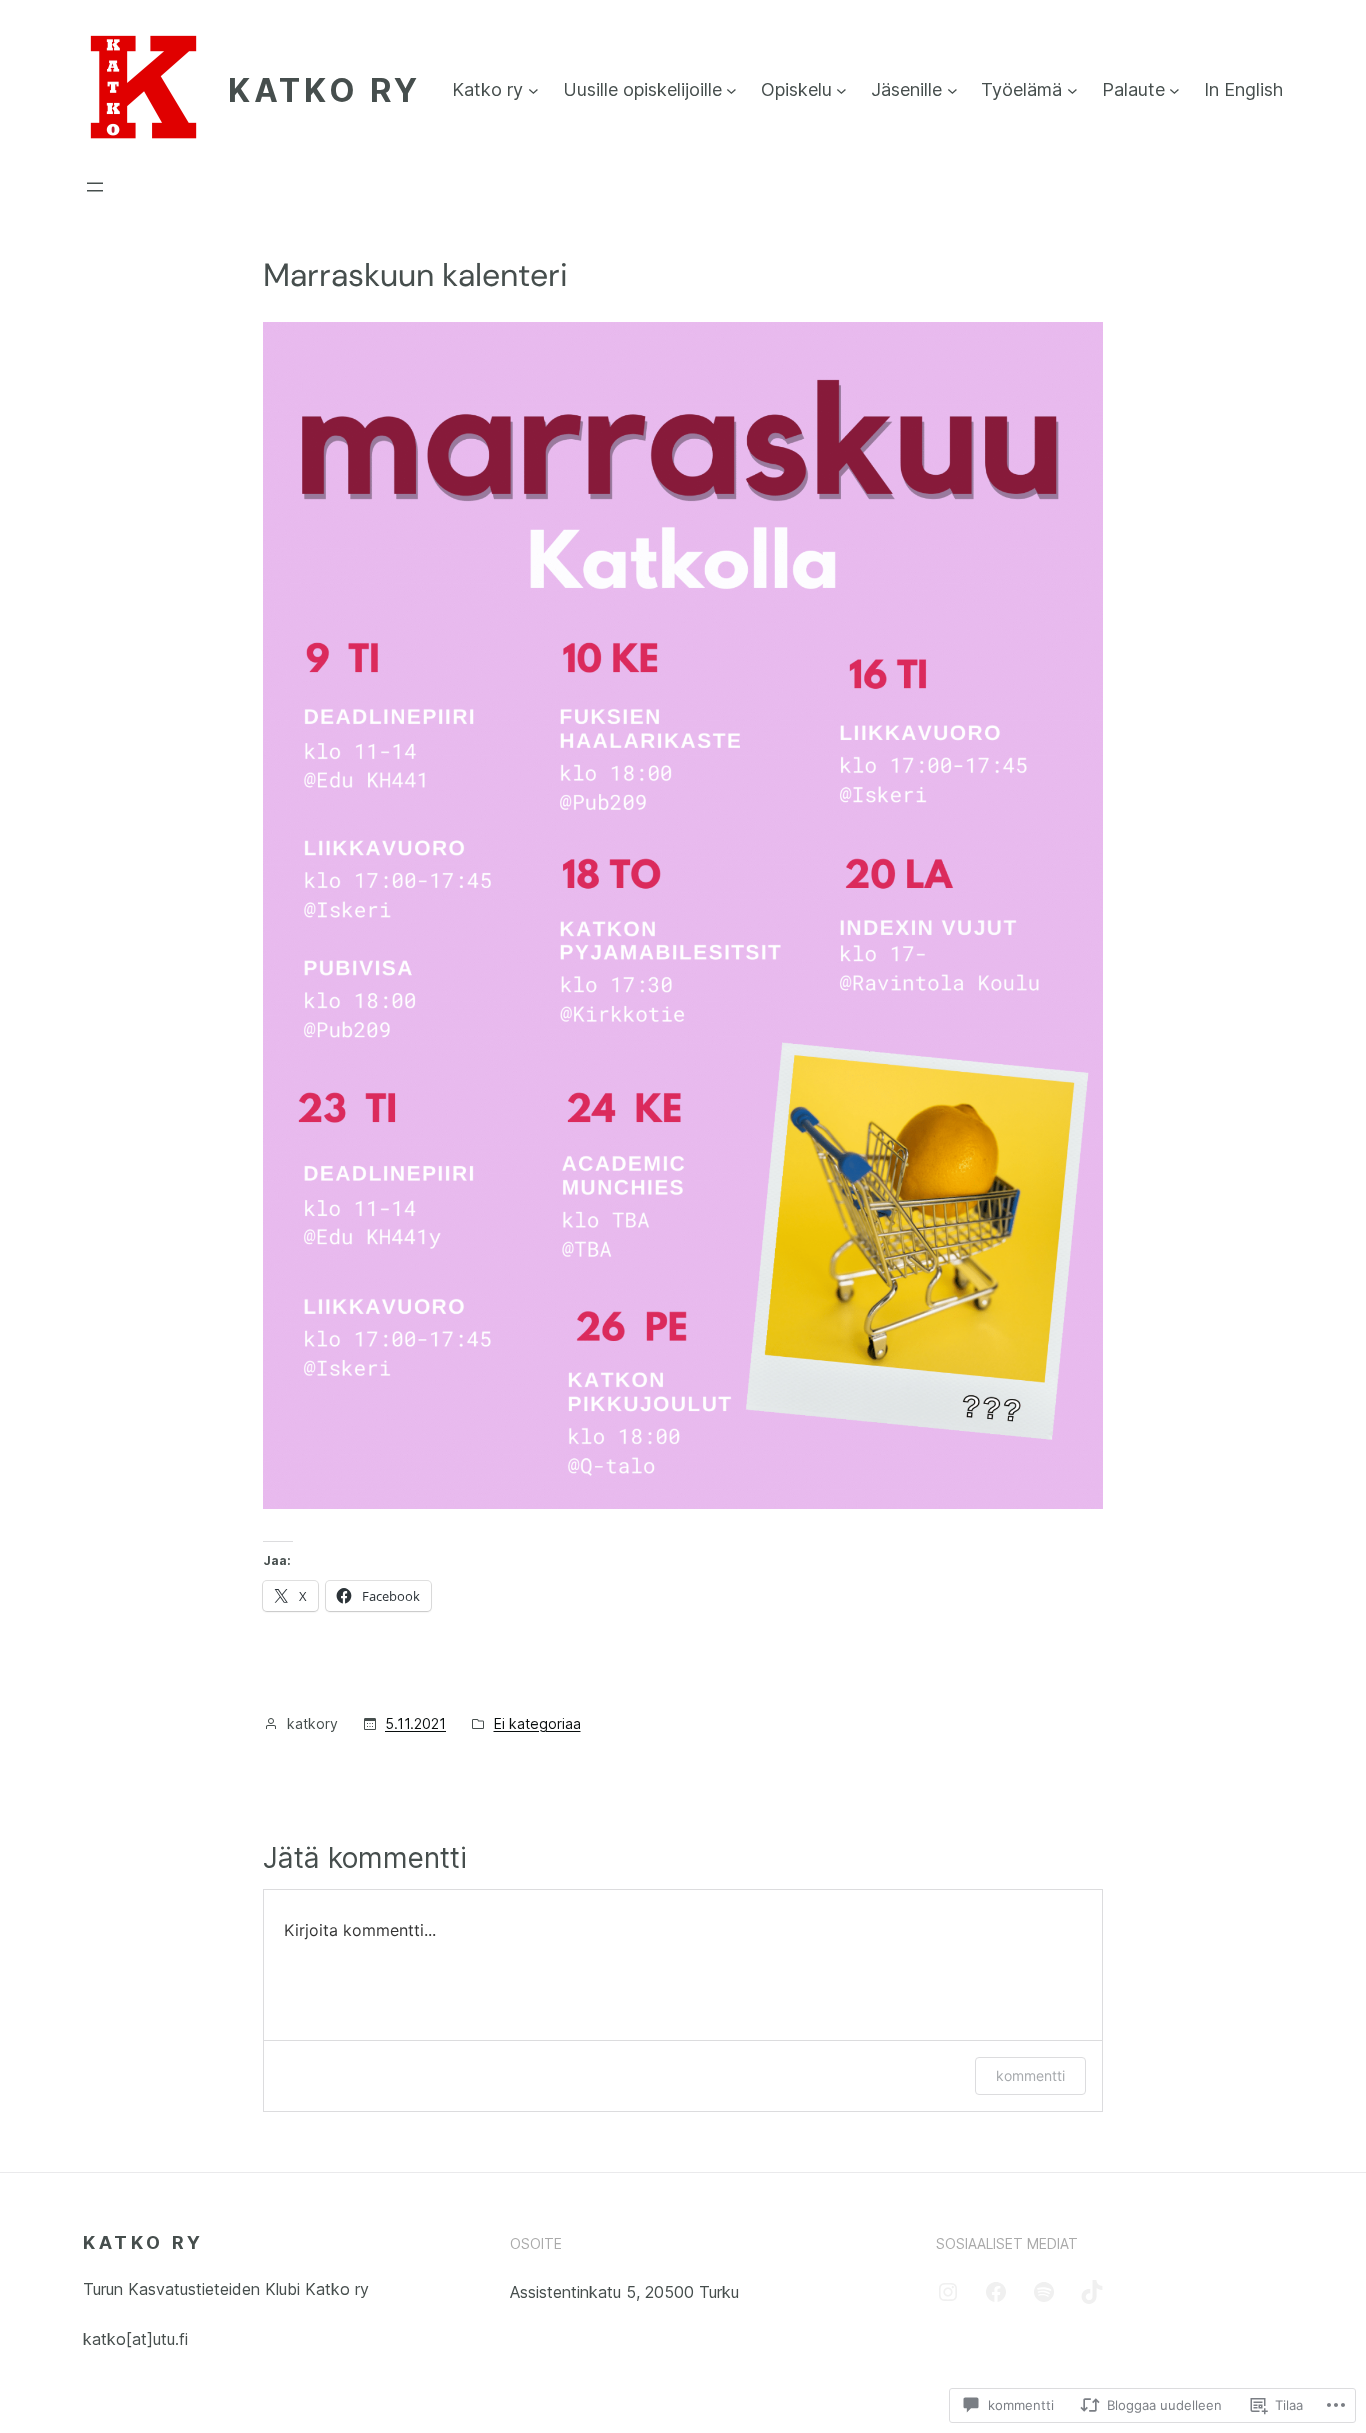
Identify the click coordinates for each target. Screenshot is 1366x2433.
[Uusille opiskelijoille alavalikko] (731, 90)
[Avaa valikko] (95, 187)
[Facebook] (996, 2292)
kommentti (1030, 2075)
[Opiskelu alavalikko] (841, 90)
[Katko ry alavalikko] (533, 90)
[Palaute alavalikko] (1174, 90)
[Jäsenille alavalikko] (952, 90)
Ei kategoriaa (537, 1723)
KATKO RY (324, 90)
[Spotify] (1044, 2292)
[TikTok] (1092, 2292)
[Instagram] (948, 2292)
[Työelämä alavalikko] (1072, 90)
